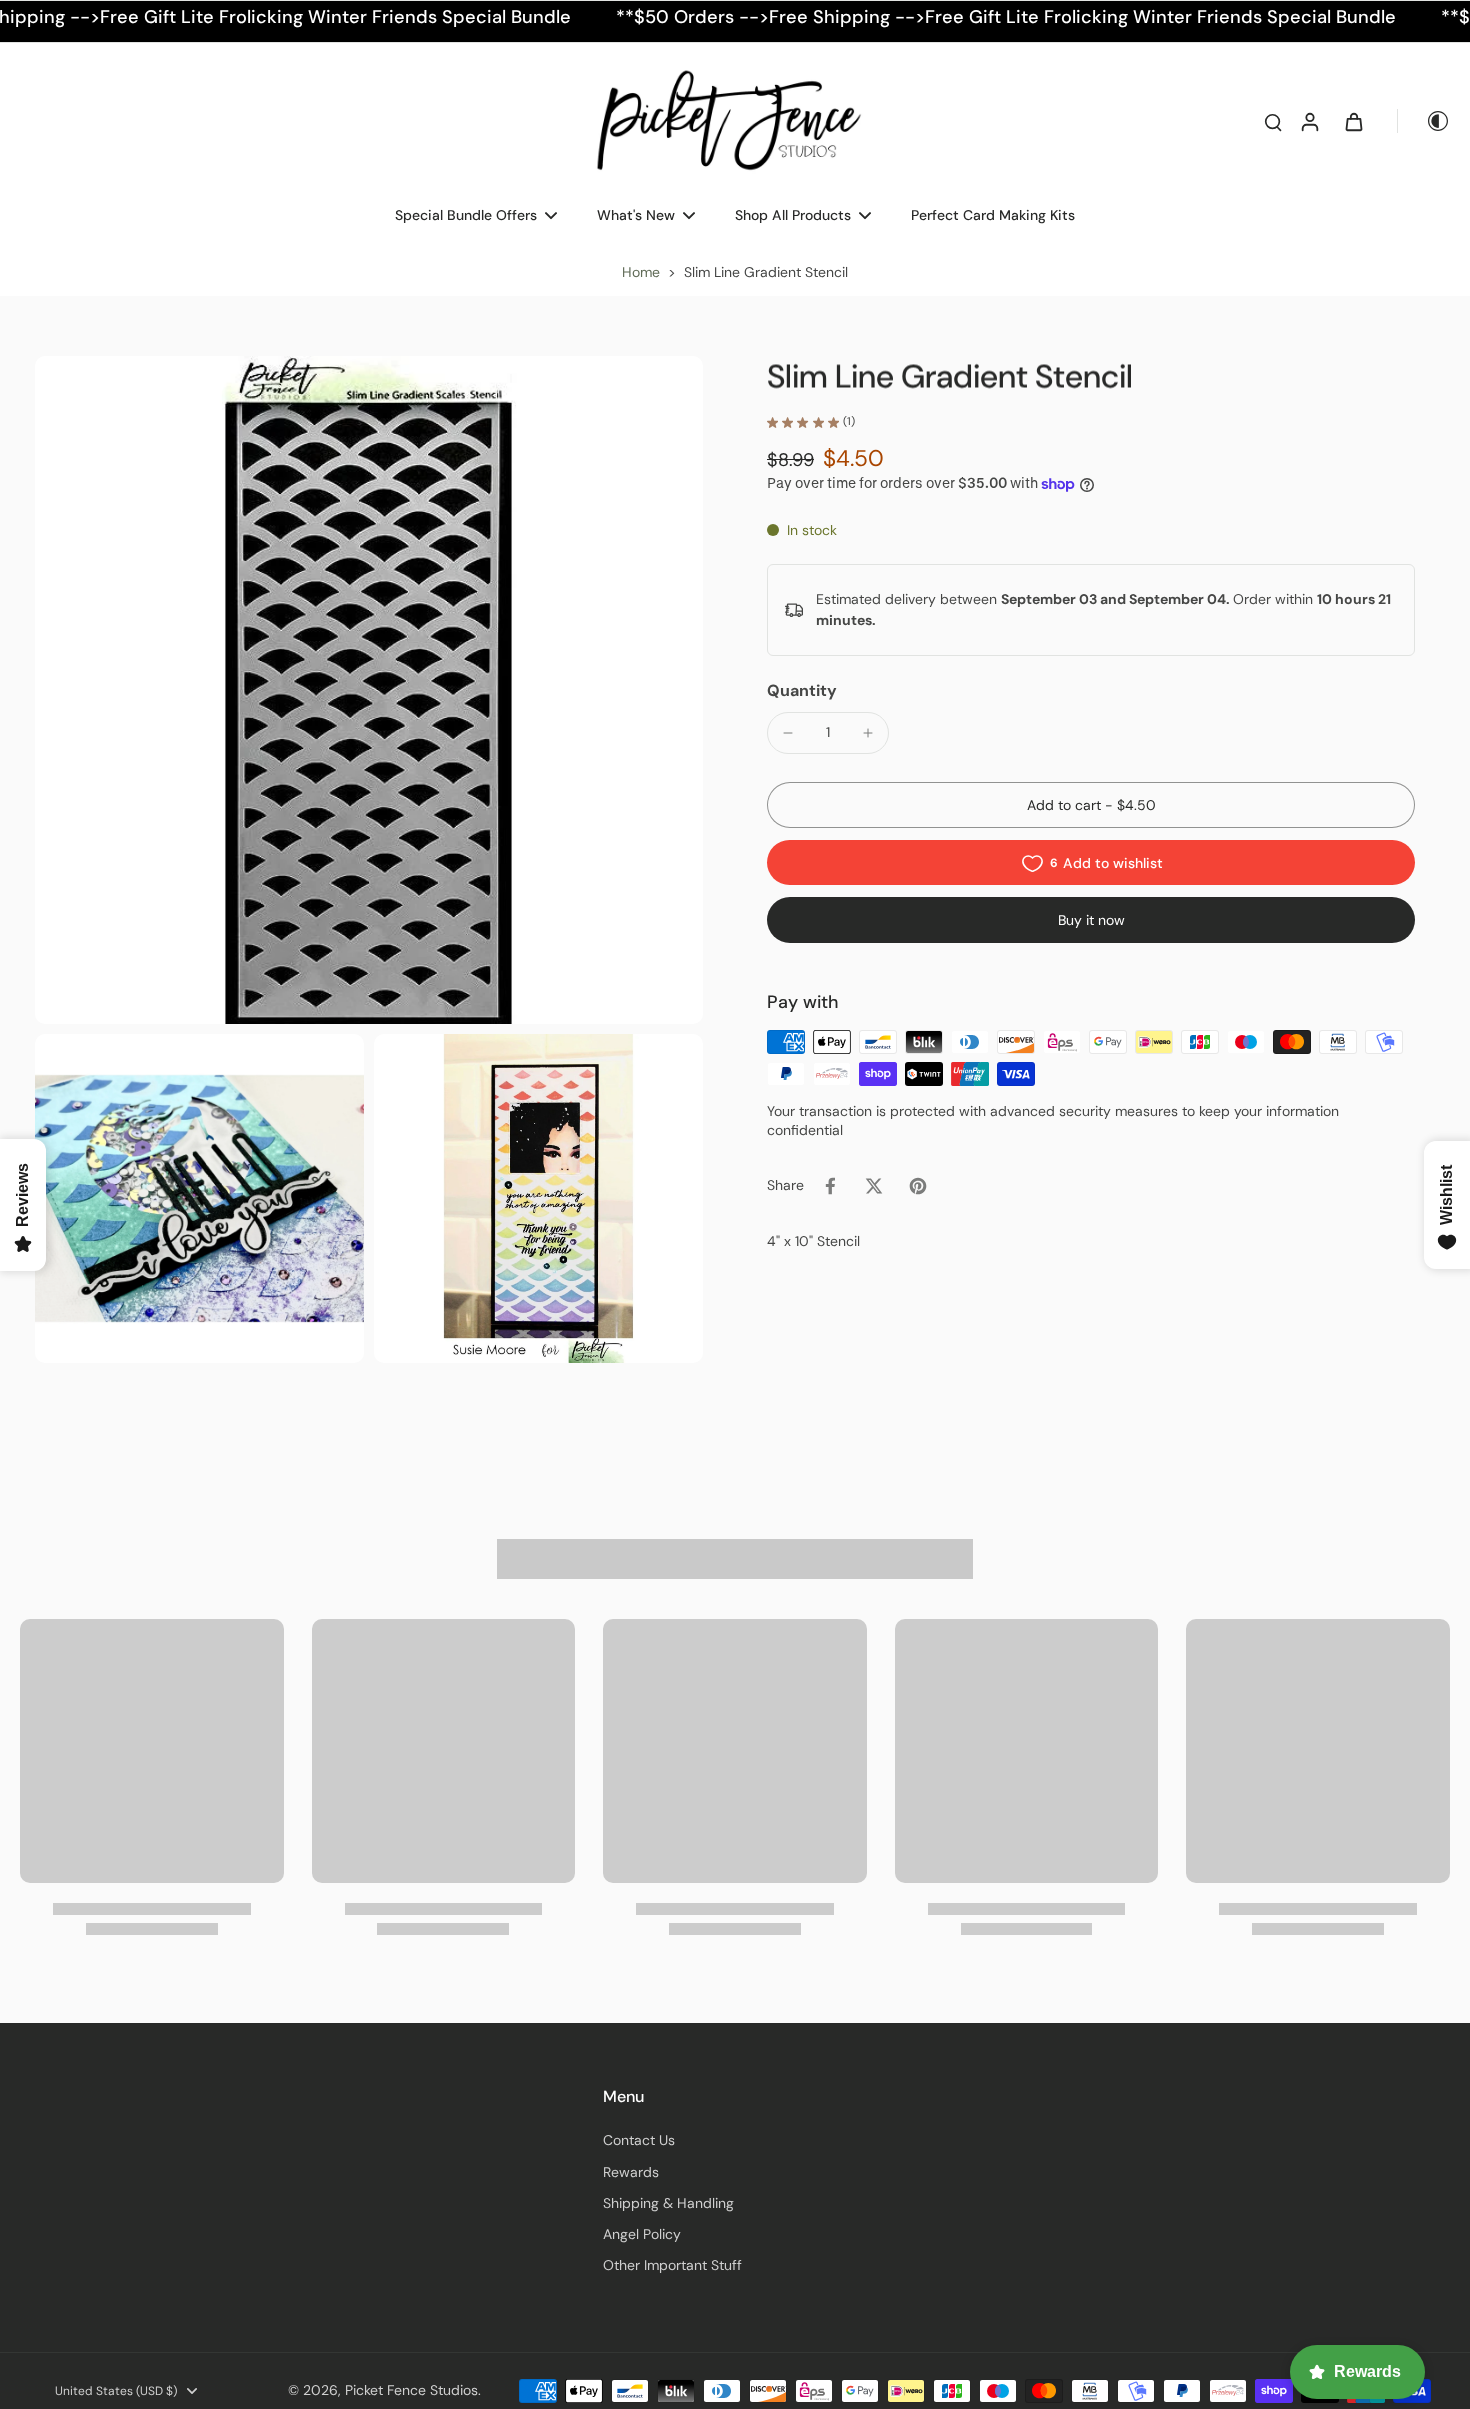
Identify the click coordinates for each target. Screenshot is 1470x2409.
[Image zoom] (369, 690)
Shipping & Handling (668, 2203)
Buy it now (1091, 921)
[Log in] (1309, 121)
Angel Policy (642, 2234)
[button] (1091, 806)
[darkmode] (1424, 121)
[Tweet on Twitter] (874, 1186)
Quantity (802, 690)
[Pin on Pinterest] (918, 1186)
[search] (1273, 121)
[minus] (788, 733)
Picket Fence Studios (411, 2390)
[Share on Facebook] (830, 1186)
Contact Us (639, 2140)
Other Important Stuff (672, 2265)
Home (641, 272)
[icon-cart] (1353, 121)
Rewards (631, 2172)
